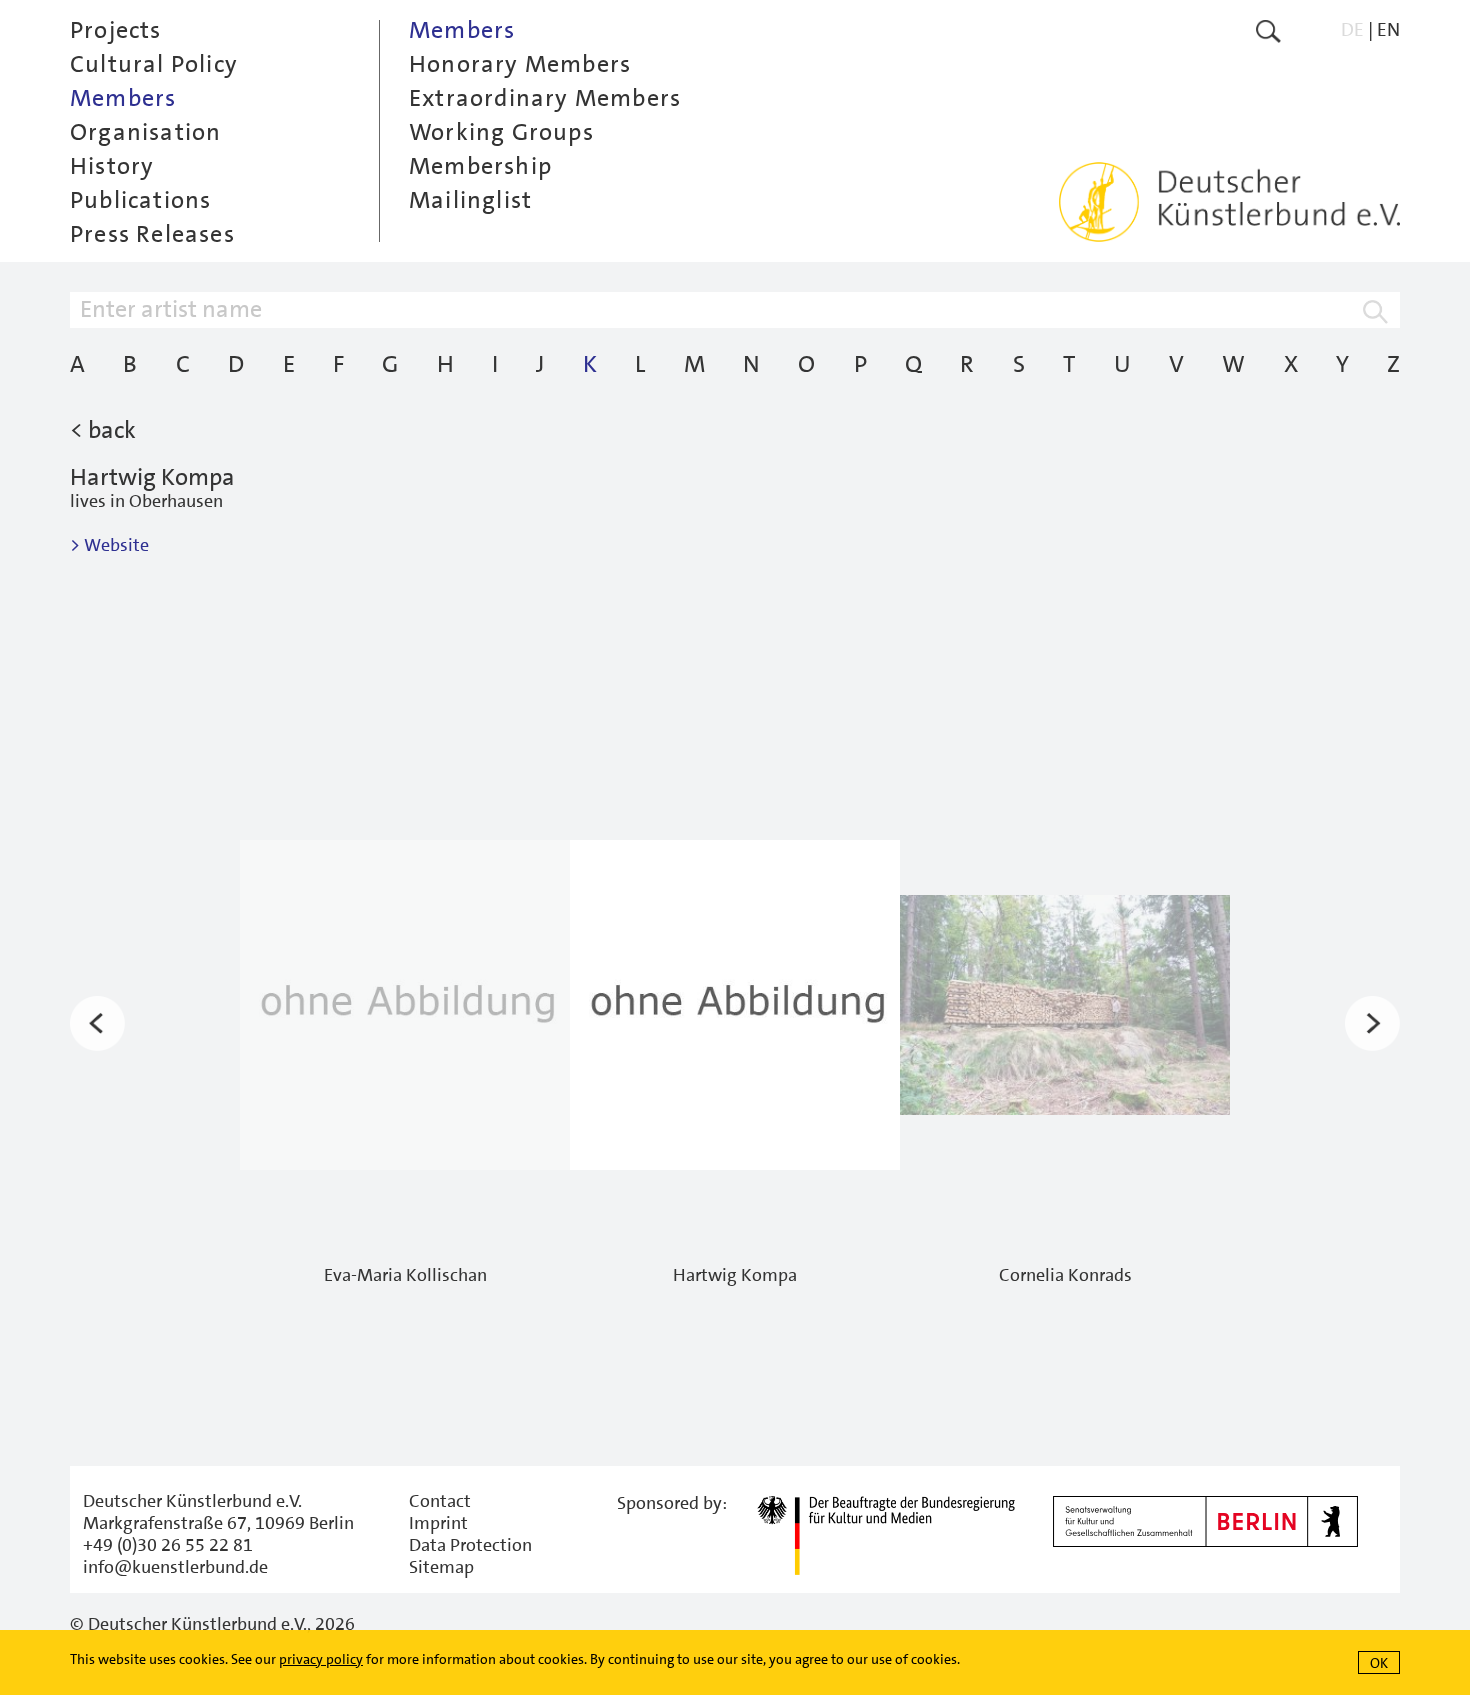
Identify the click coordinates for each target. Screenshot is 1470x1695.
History (112, 166)
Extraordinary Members (545, 98)
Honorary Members (520, 64)
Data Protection (470, 1545)
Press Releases (152, 234)
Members (123, 98)
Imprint (438, 1523)
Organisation (145, 132)
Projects (116, 30)
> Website (109, 545)
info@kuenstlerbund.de (175, 1567)
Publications (140, 200)
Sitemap (441, 1567)
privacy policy (321, 1659)
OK (1379, 1663)
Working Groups (501, 132)
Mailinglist (470, 200)
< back (103, 430)
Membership (480, 166)
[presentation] (97, 1023)
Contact (440, 1501)
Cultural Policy (154, 64)
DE (1352, 29)
